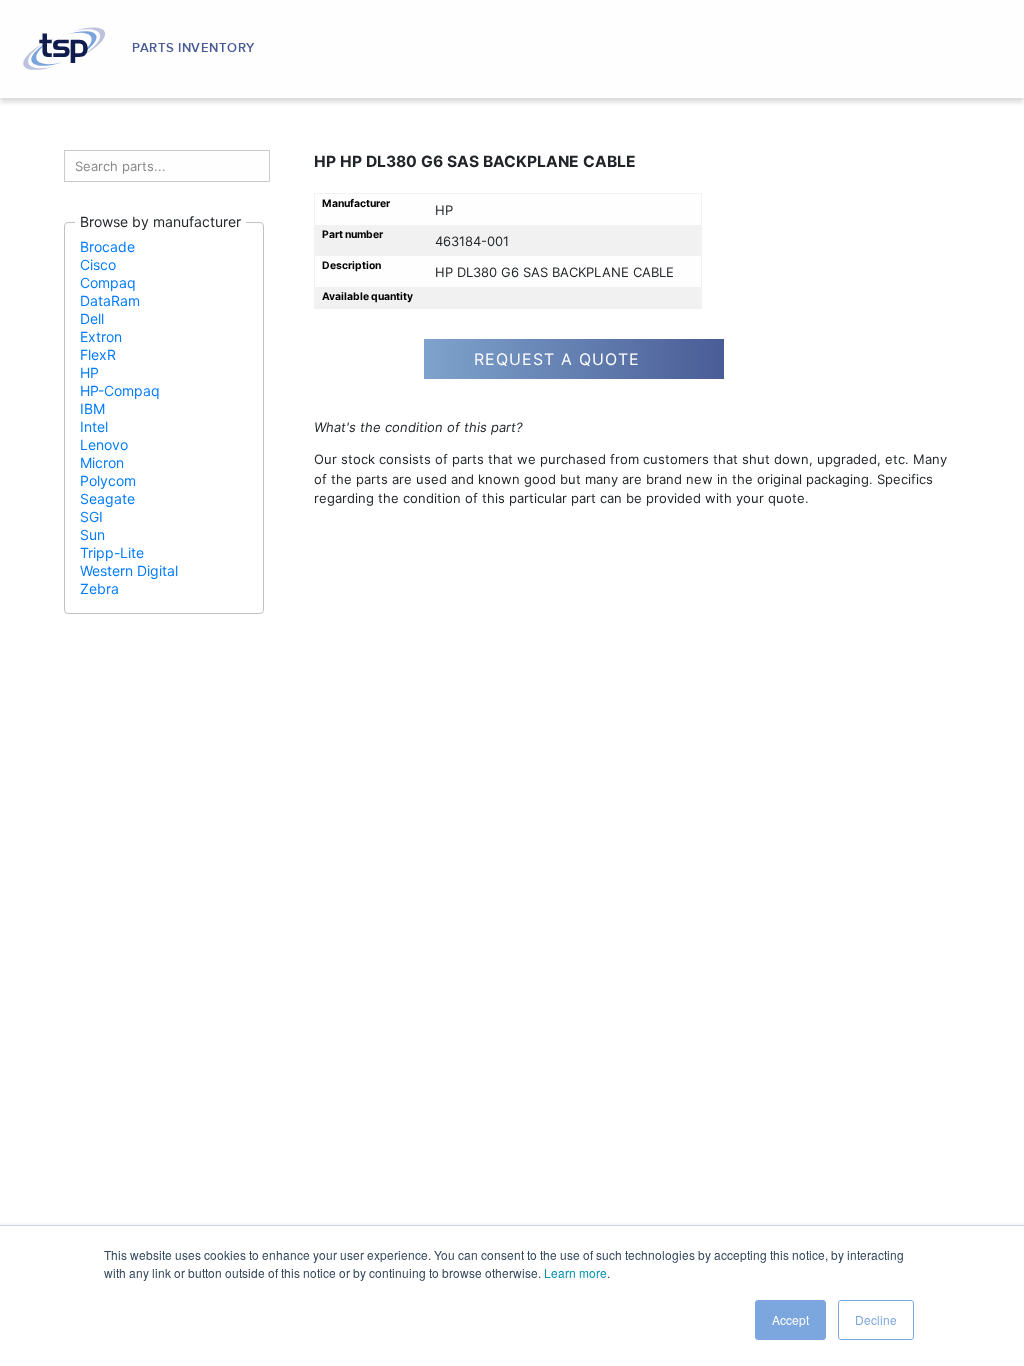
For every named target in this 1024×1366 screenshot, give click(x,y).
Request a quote (557, 359)
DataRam (110, 300)
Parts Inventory (193, 48)
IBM (92, 408)
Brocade (107, 246)
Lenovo (104, 444)
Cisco (98, 264)
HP (89, 372)
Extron (101, 336)
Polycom (108, 480)
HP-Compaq (120, 390)
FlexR (98, 354)
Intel (94, 426)
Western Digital (129, 570)
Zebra (99, 588)
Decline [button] (876, 1319)
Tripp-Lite (112, 552)
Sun (92, 534)
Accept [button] (790, 1319)
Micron (102, 462)
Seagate (107, 498)
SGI (91, 516)
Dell (92, 318)
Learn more (575, 1272)
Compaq (108, 282)
